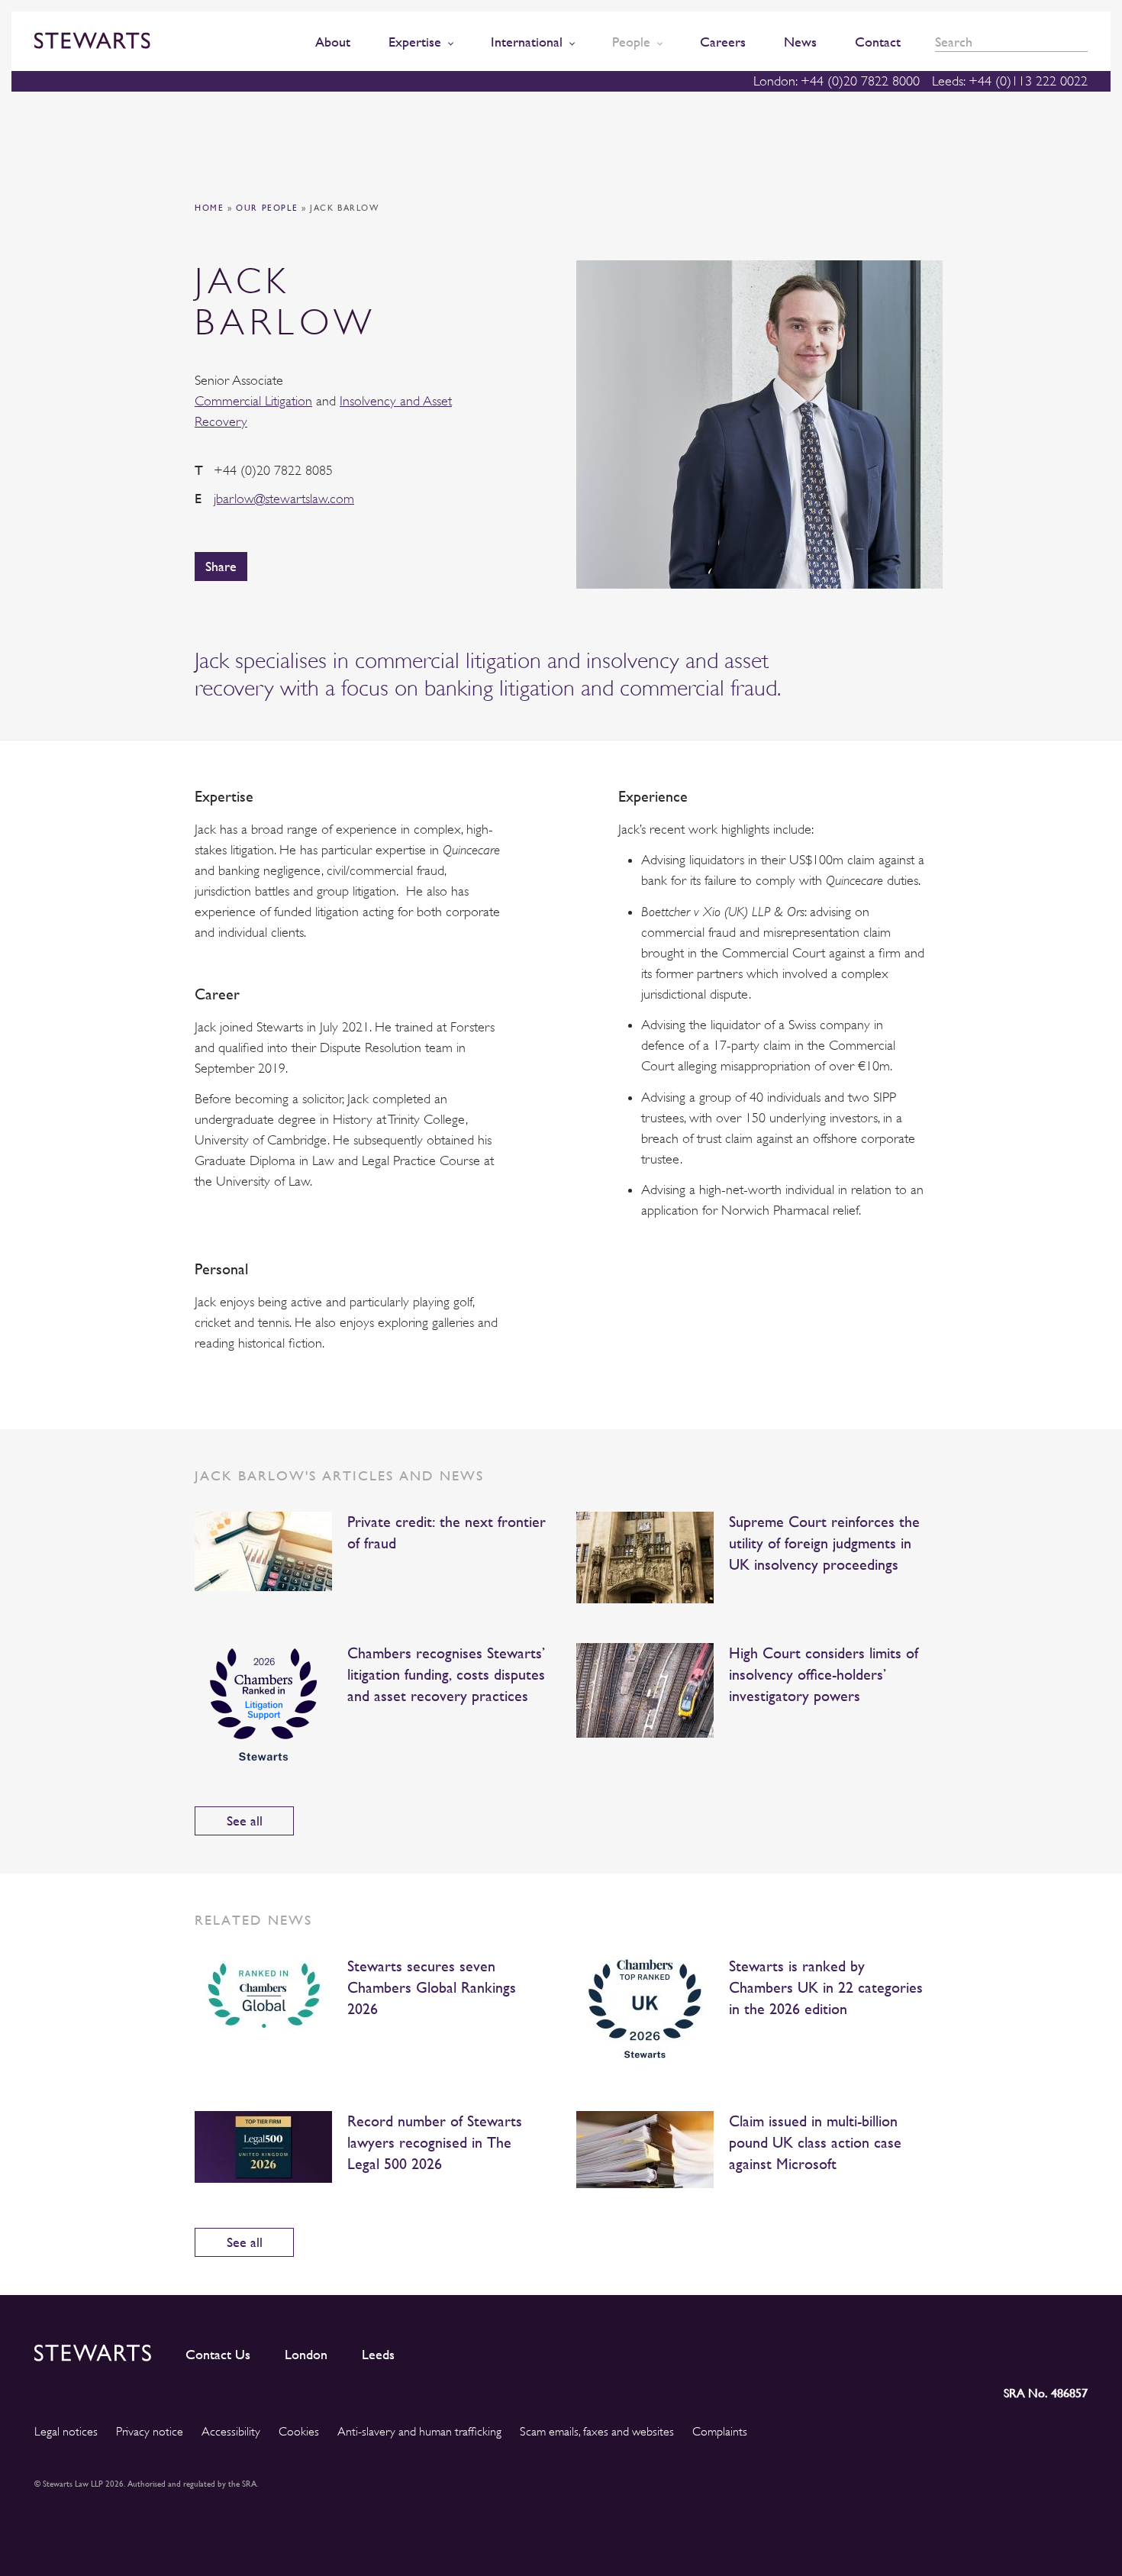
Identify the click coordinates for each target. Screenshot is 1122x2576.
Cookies (299, 2432)
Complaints (720, 2432)
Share (221, 566)
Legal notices (66, 2432)
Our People (267, 208)
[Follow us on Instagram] (972, 2350)
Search (1082, 42)
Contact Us (218, 2355)
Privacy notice (150, 2432)
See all (245, 1821)
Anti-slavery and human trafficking (419, 2432)
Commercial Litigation (253, 401)
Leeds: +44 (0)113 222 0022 (1010, 81)
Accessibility (231, 2432)
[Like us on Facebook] (1040, 2350)
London (306, 2355)
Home (209, 208)
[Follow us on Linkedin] (940, 2350)
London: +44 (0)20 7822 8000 (837, 81)
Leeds (378, 2355)
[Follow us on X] (1006, 2350)
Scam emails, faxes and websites (597, 2432)
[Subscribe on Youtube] (1076, 2350)
